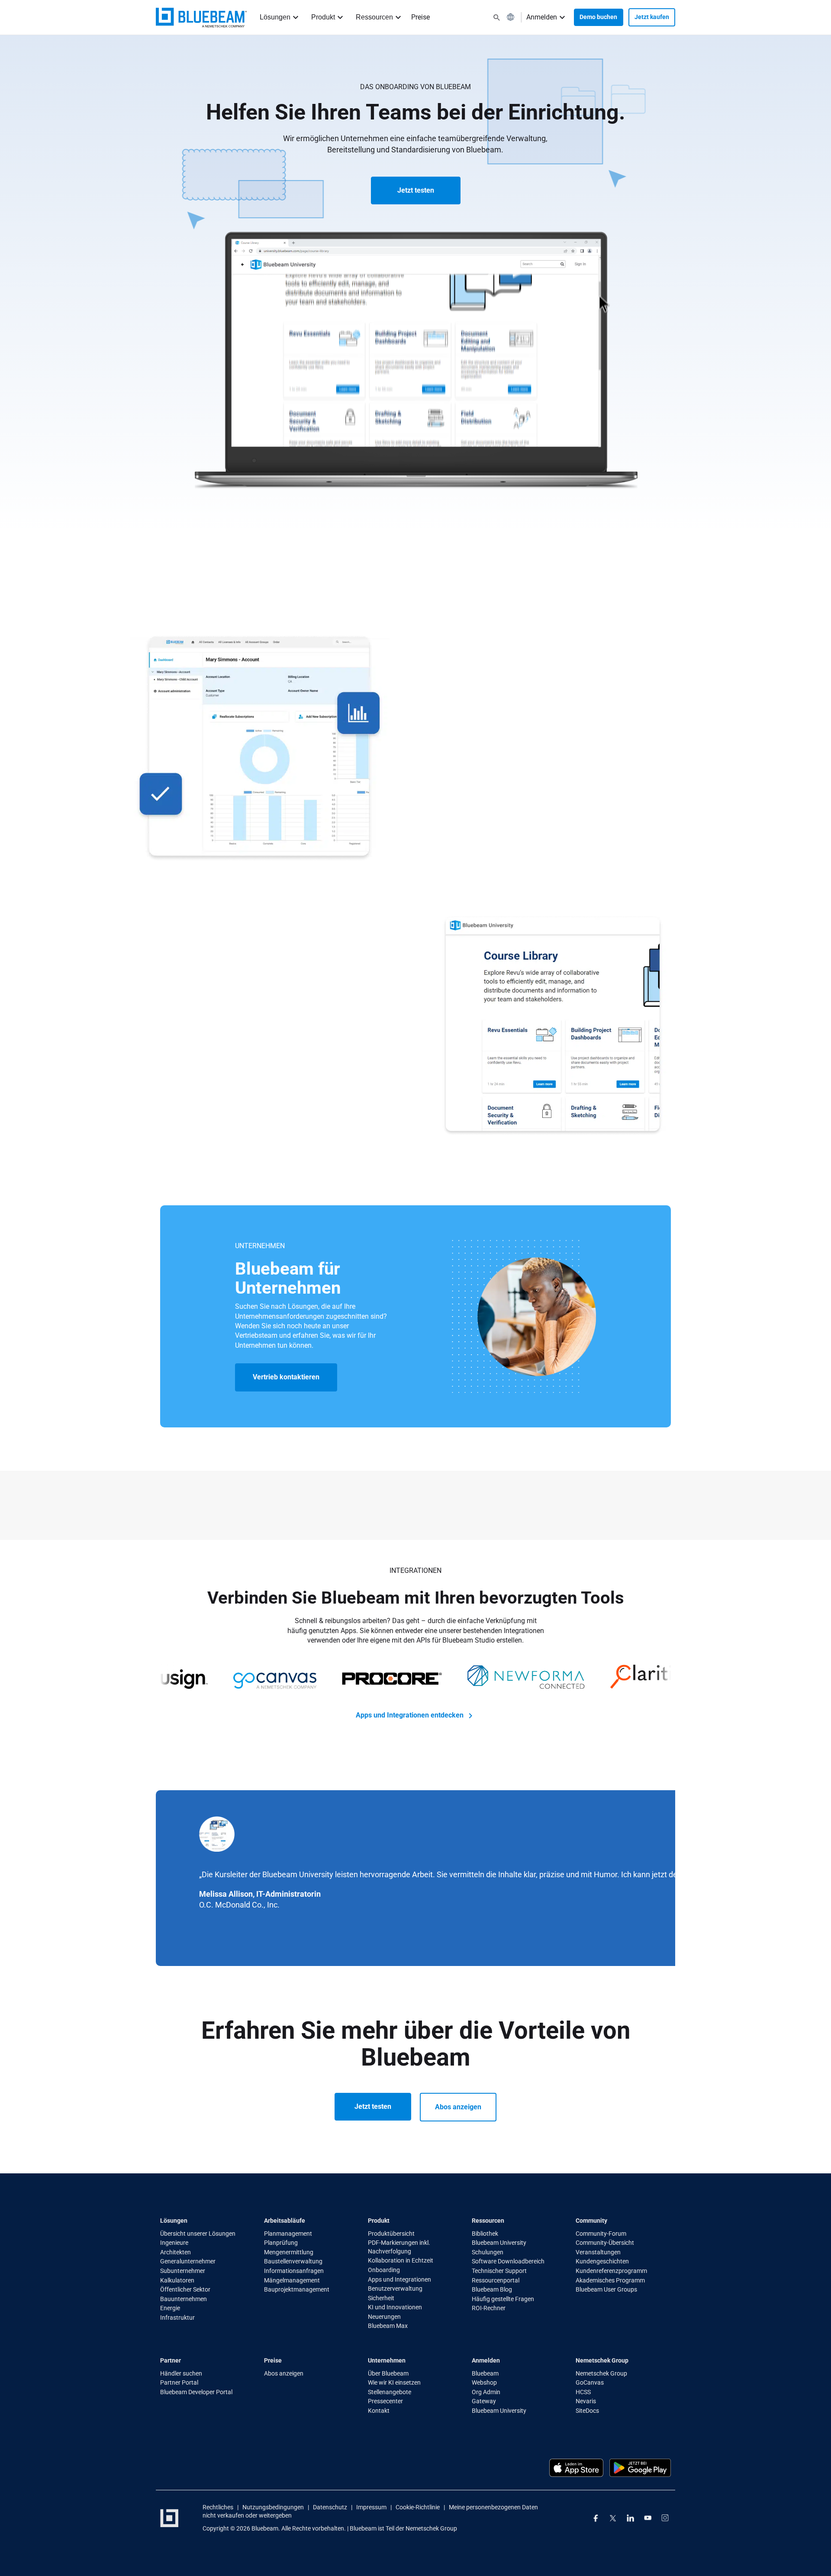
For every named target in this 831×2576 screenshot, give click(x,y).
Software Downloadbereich (508, 2261)
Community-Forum (601, 2234)
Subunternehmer (183, 2271)
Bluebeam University (499, 2243)
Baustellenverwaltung (293, 2261)
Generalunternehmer (188, 2261)
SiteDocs (587, 2411)
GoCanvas (590, 2382)
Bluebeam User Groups (606, 2289)
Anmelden (542, 17)
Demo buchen (598, 17)
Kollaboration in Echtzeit (401, 2260)
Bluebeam (485, 2373)
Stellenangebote (390, 2392)
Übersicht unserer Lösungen (198, 2234)
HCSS (583, 2392)
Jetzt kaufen (652, 17)
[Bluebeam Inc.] (169, 2518)
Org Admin (486, 2392)
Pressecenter (385, 2401)
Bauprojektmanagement (297, 2289)
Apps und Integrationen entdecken (411, 1715)
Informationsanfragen (294, 2271)
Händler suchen (181, 2373)
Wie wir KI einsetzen (394, 2382)
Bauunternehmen (184, 2299)
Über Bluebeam (388, 2373)
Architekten (176, 2252)
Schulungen (488, 2252)
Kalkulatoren (177, 2280)
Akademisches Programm (610, 2280)
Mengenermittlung (289, 2252)
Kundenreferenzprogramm (611, 2271)
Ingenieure (174, 2243)
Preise (420, 17)
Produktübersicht (391, 2234)
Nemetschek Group (601, 2373)
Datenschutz (330, 2507)
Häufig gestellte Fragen (503, 2299)
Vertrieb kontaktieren (286, 1377)
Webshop (484, 2382)
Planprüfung (281, 2243)
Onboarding (384, 2270)
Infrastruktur (177, 2318)
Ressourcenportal (496, 2280)
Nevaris (586, 2401)
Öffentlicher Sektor (185, 2289)
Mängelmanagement (292, 2280)
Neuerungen (384, 2317)
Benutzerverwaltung (395, 2289)
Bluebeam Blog (492, 2289)
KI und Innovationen (395, 2307)
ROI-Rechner (489, 2308)
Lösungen (275, 17)
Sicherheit (381, 2298)
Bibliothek (485, 2234)
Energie (170, 2308)
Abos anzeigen (458, 2107)
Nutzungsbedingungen (273, 2507)
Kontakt (379, 2411)
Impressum (371, 2507)
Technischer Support (499, 2271)
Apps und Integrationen (399, 2279)
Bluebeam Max (388, 2326)
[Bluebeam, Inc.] (201, 18)
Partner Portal (179, 2382)
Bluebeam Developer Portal (196, 2392)
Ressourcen (374, 17)
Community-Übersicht (605, 2243)
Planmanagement (288, 2234)
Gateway (484, 2401)
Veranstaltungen (598, 2252)
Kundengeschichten (602, 2261)
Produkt (323, 17)
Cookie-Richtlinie (418, 2507)
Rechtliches (218, 2507)
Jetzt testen (416, 190)
